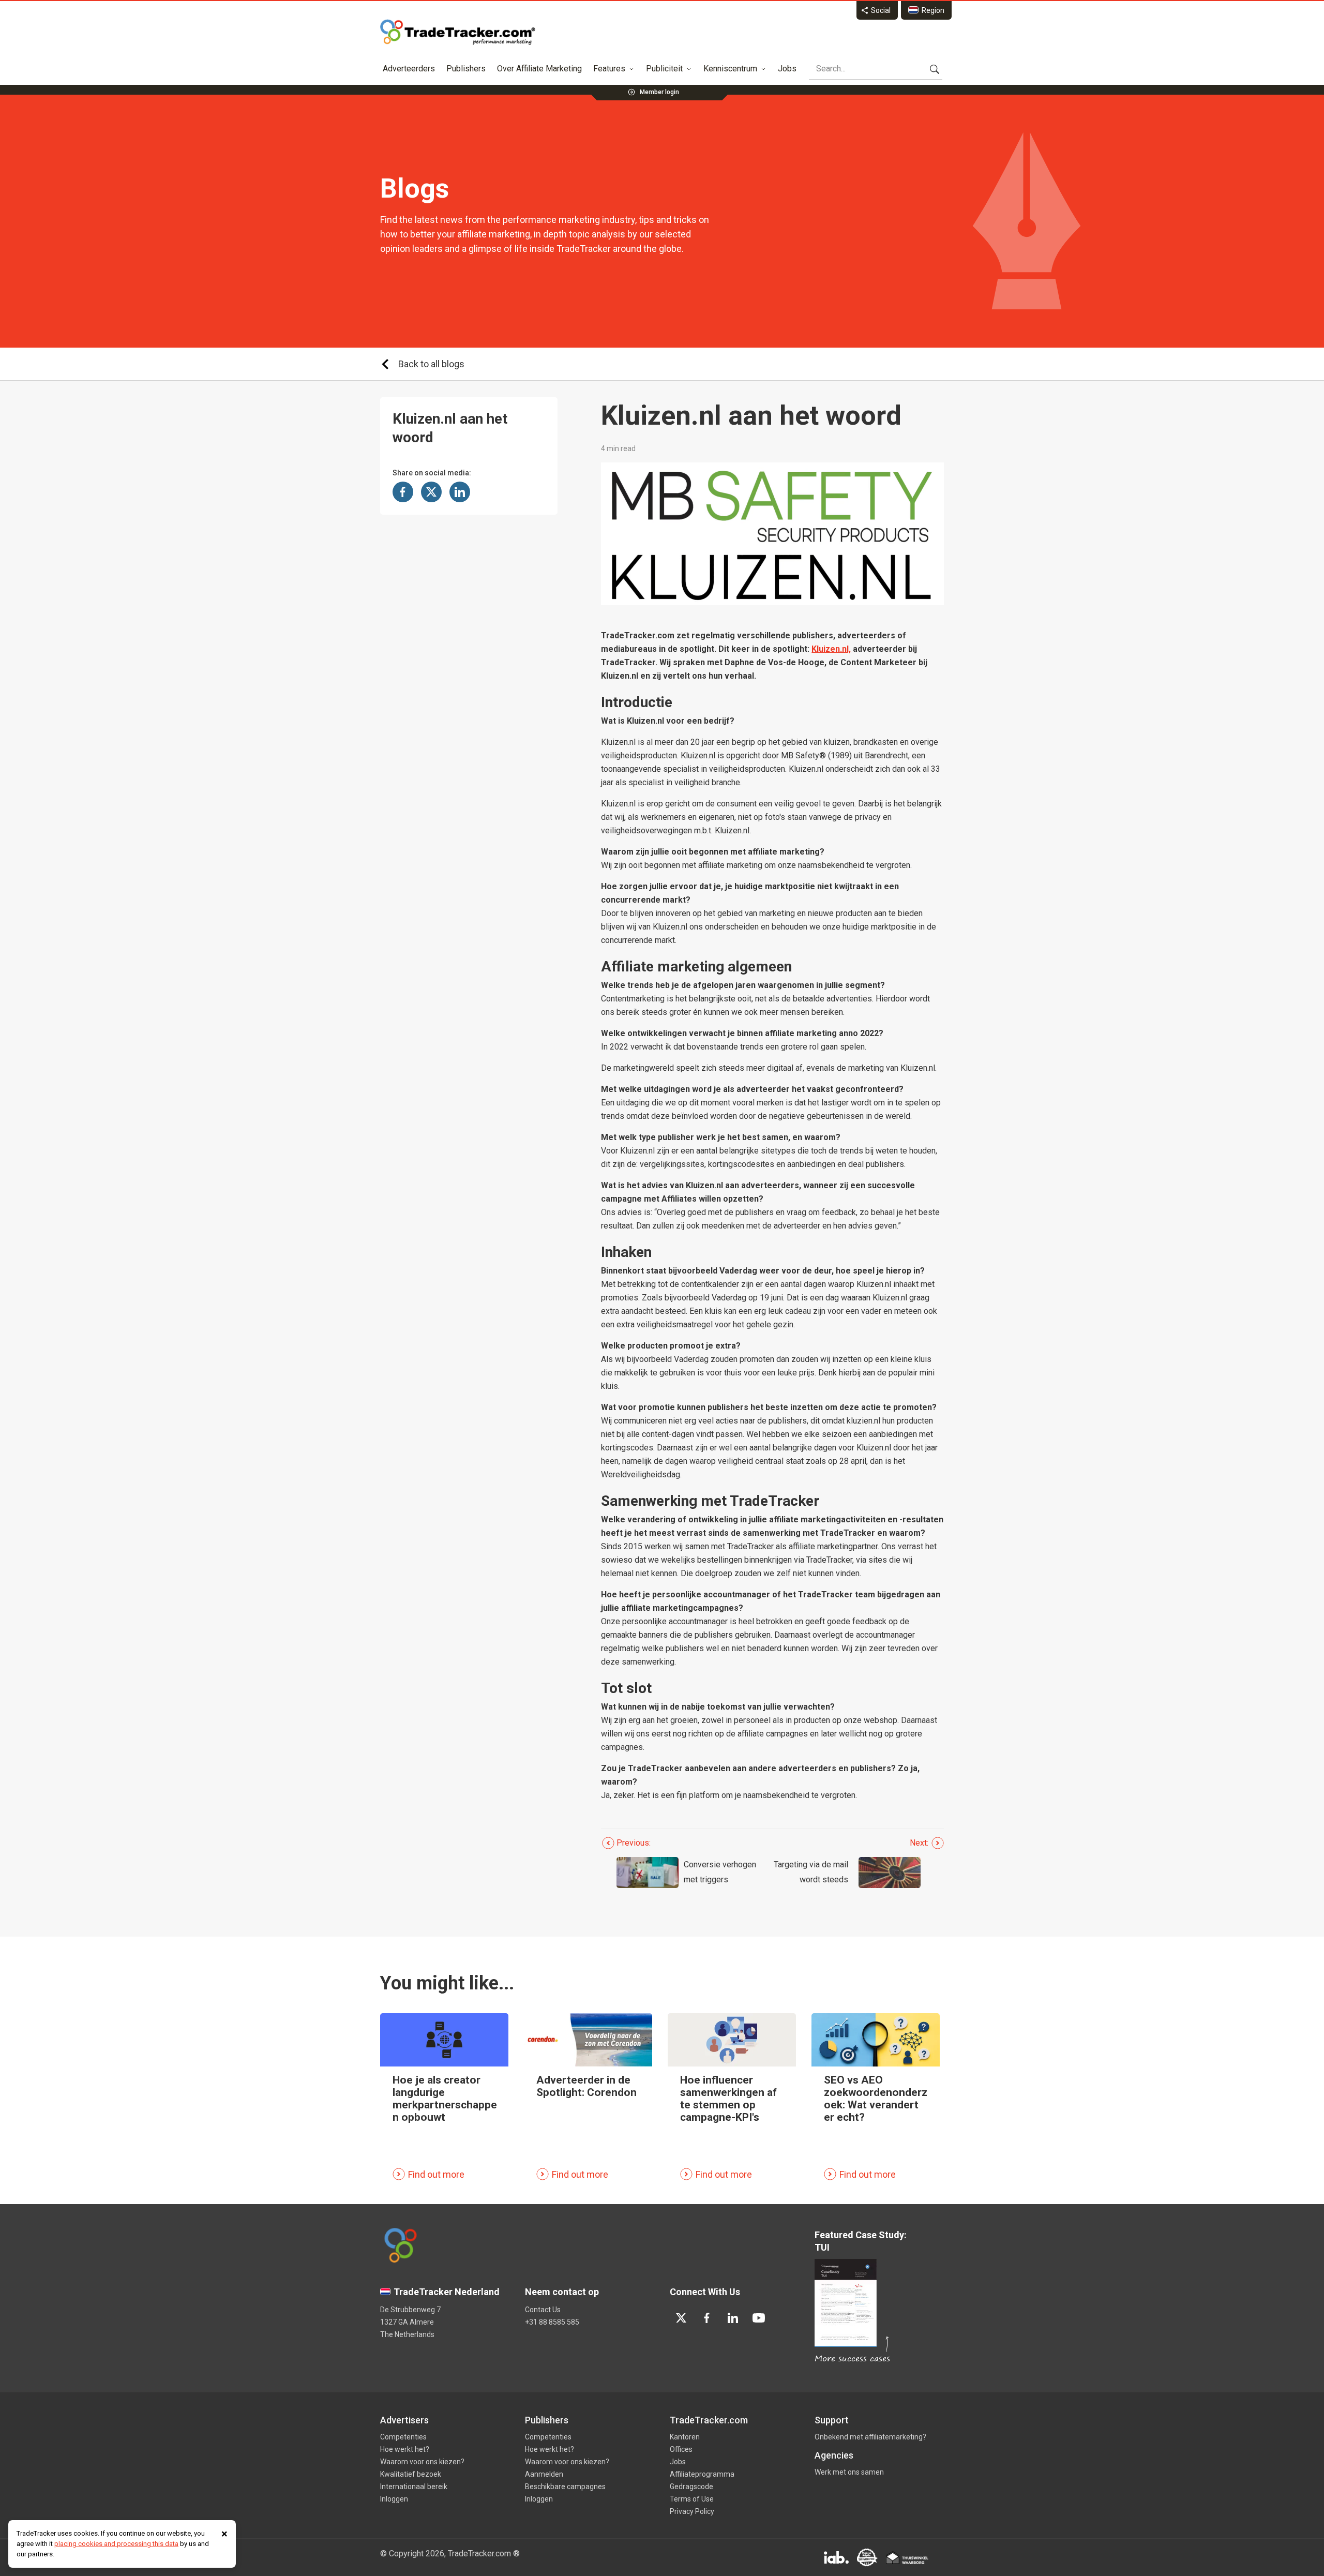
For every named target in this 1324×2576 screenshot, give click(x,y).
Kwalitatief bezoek (411, 2474)
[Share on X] (431, 492)
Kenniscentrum (730, 69)
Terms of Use (692, 2499)
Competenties (403, 2437)
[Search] (935, 69)
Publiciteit (664, 69)
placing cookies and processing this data (116, 2544)
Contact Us (543, 2310)
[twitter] (681, 2318)
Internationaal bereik (414, 2487)
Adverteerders (409, 69)
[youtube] (759, 2318)
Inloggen (394, 2499)
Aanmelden (544, 2474)
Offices (681, 2449)
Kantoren (685, 2437)
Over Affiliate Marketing (539, 69)
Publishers (466, 69)
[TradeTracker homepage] (458, 32)
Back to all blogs (431, 364)
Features (609, 69)
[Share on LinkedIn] (460, 492)
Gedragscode (691, 2487)
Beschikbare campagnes (565, 2487)
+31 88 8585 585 (552, 2322)
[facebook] (707, 2318)
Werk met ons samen (849, 2472)
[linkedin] (733, 2318)
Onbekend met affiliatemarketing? (870, 2437)
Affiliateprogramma (702, 2474)
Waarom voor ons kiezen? (422, 2462)
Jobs (787, 69)
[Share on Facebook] (403, 492)
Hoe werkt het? (405, 2449)
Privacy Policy (692, 2511)
